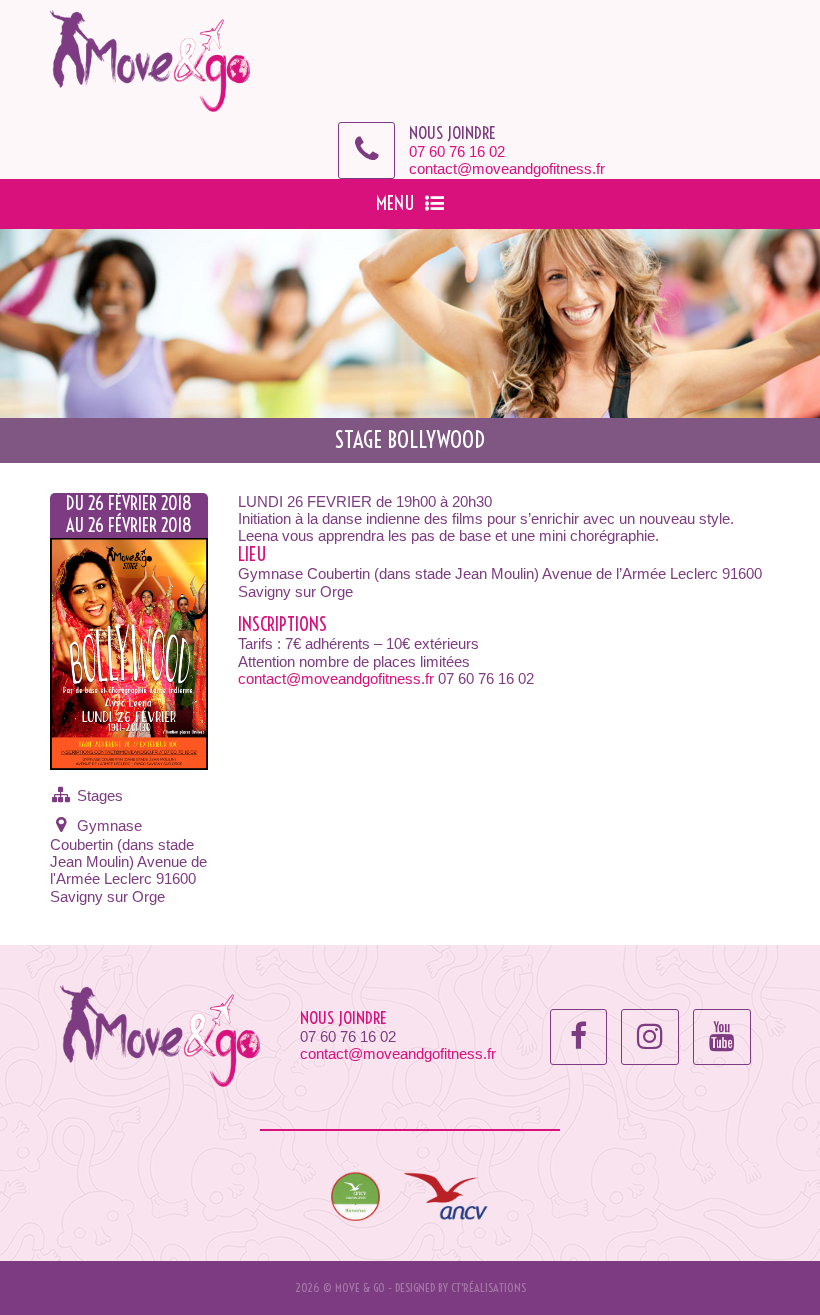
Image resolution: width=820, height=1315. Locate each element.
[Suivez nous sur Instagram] (650, 1036)
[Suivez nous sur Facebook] (578, 1036)
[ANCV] (447, 1194)
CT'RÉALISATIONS (488, 1287)
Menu (395, 203)
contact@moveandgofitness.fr (507, 168)
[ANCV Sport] (355, 1194)
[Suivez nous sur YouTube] (722, 1036)
